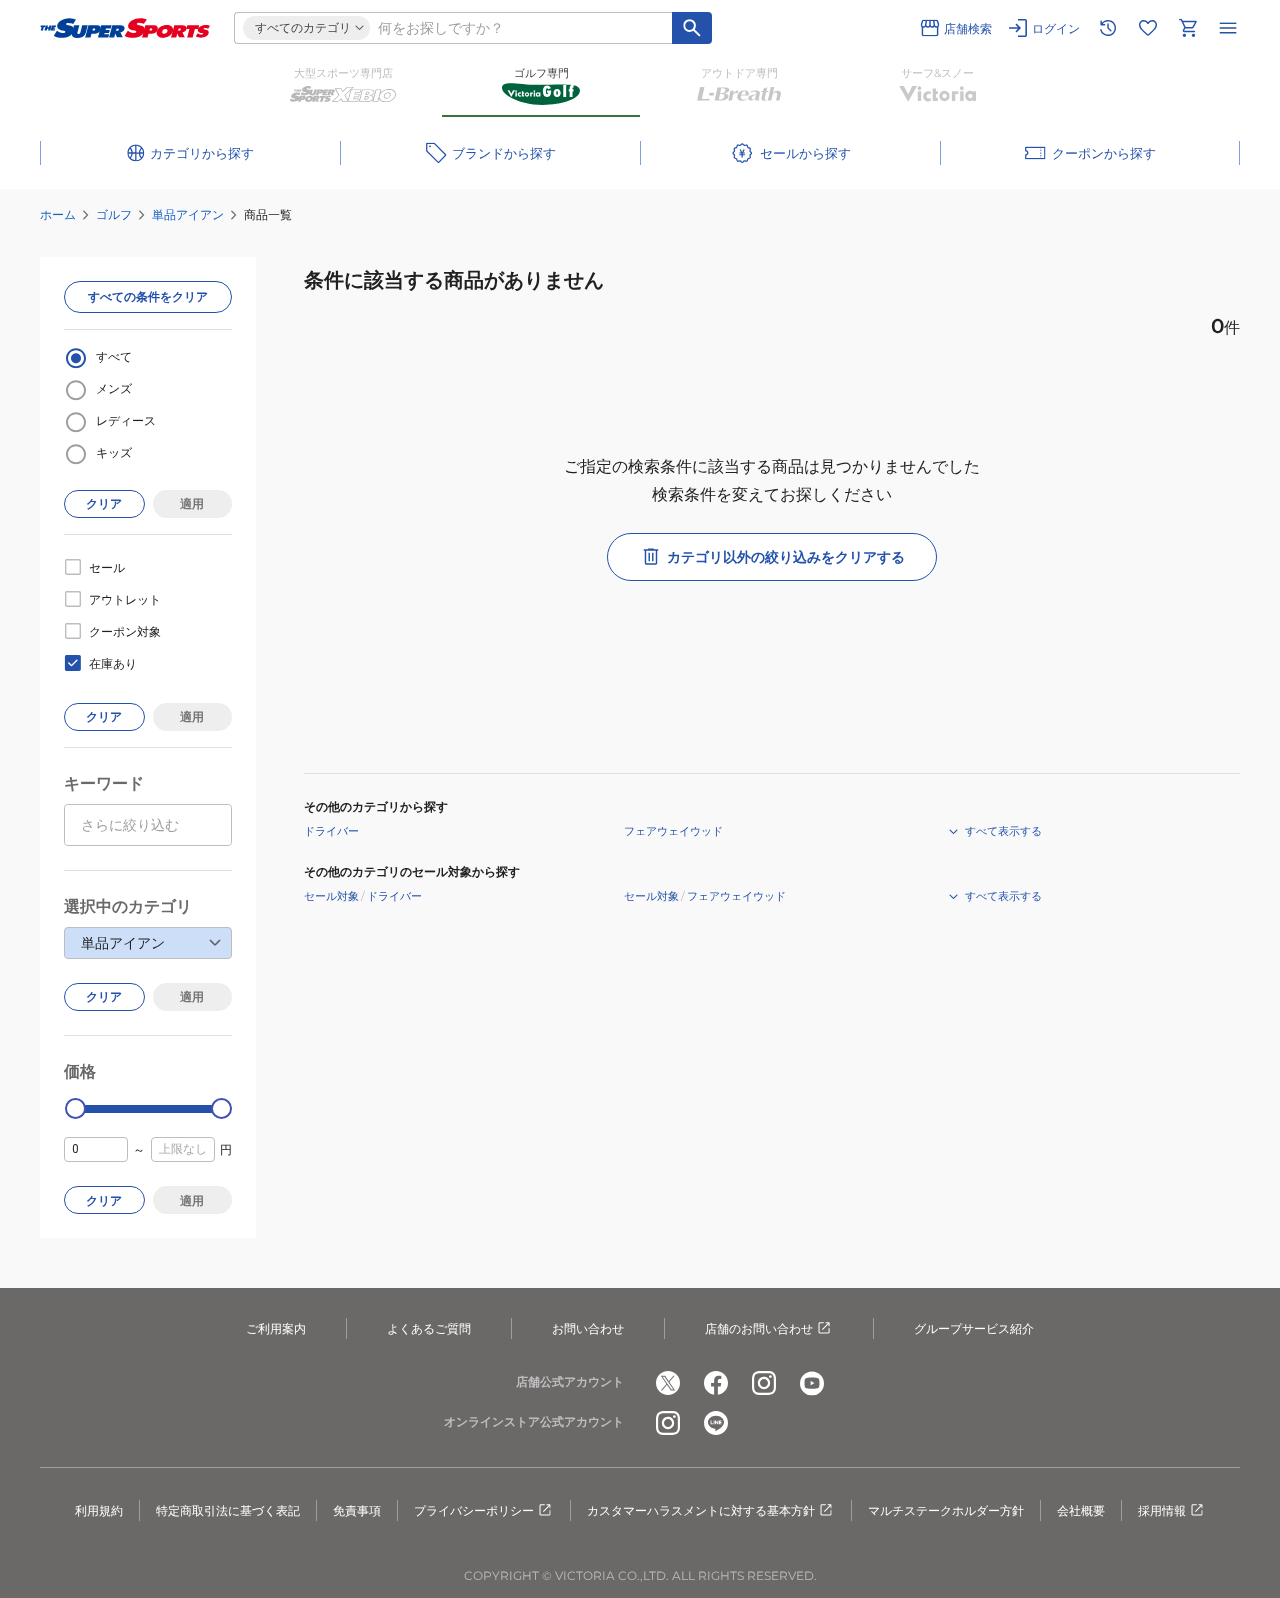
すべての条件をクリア (148, 296)
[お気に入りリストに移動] (1148, 28)
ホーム (58, 214)
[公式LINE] (716, 1423)
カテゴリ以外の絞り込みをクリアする (786, 557)
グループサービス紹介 (974, 1328)
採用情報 (1162, 1510)
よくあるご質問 (429, 1328)
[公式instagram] (764, 1383)
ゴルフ (114, 214)
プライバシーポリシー (474, 1510)
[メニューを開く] (1228, 28)
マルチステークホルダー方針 (946, 1510)
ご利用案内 (276, 1328)
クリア (104, 503)
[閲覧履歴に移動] (1108, 28)
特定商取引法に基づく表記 (228, 1510)
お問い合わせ (588, 1328)
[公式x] (668, 1383)
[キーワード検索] (692, 28)
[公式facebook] (716, 1383)
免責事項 (357, 1510)
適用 (192, 503)
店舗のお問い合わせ (759, 1328)
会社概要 (1081, 1510)
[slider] (75, 1108)
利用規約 (99, 1510)
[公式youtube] (812, 1383)
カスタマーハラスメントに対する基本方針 (701, 1510)
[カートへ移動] (1188, 28)
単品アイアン (188, 214)
